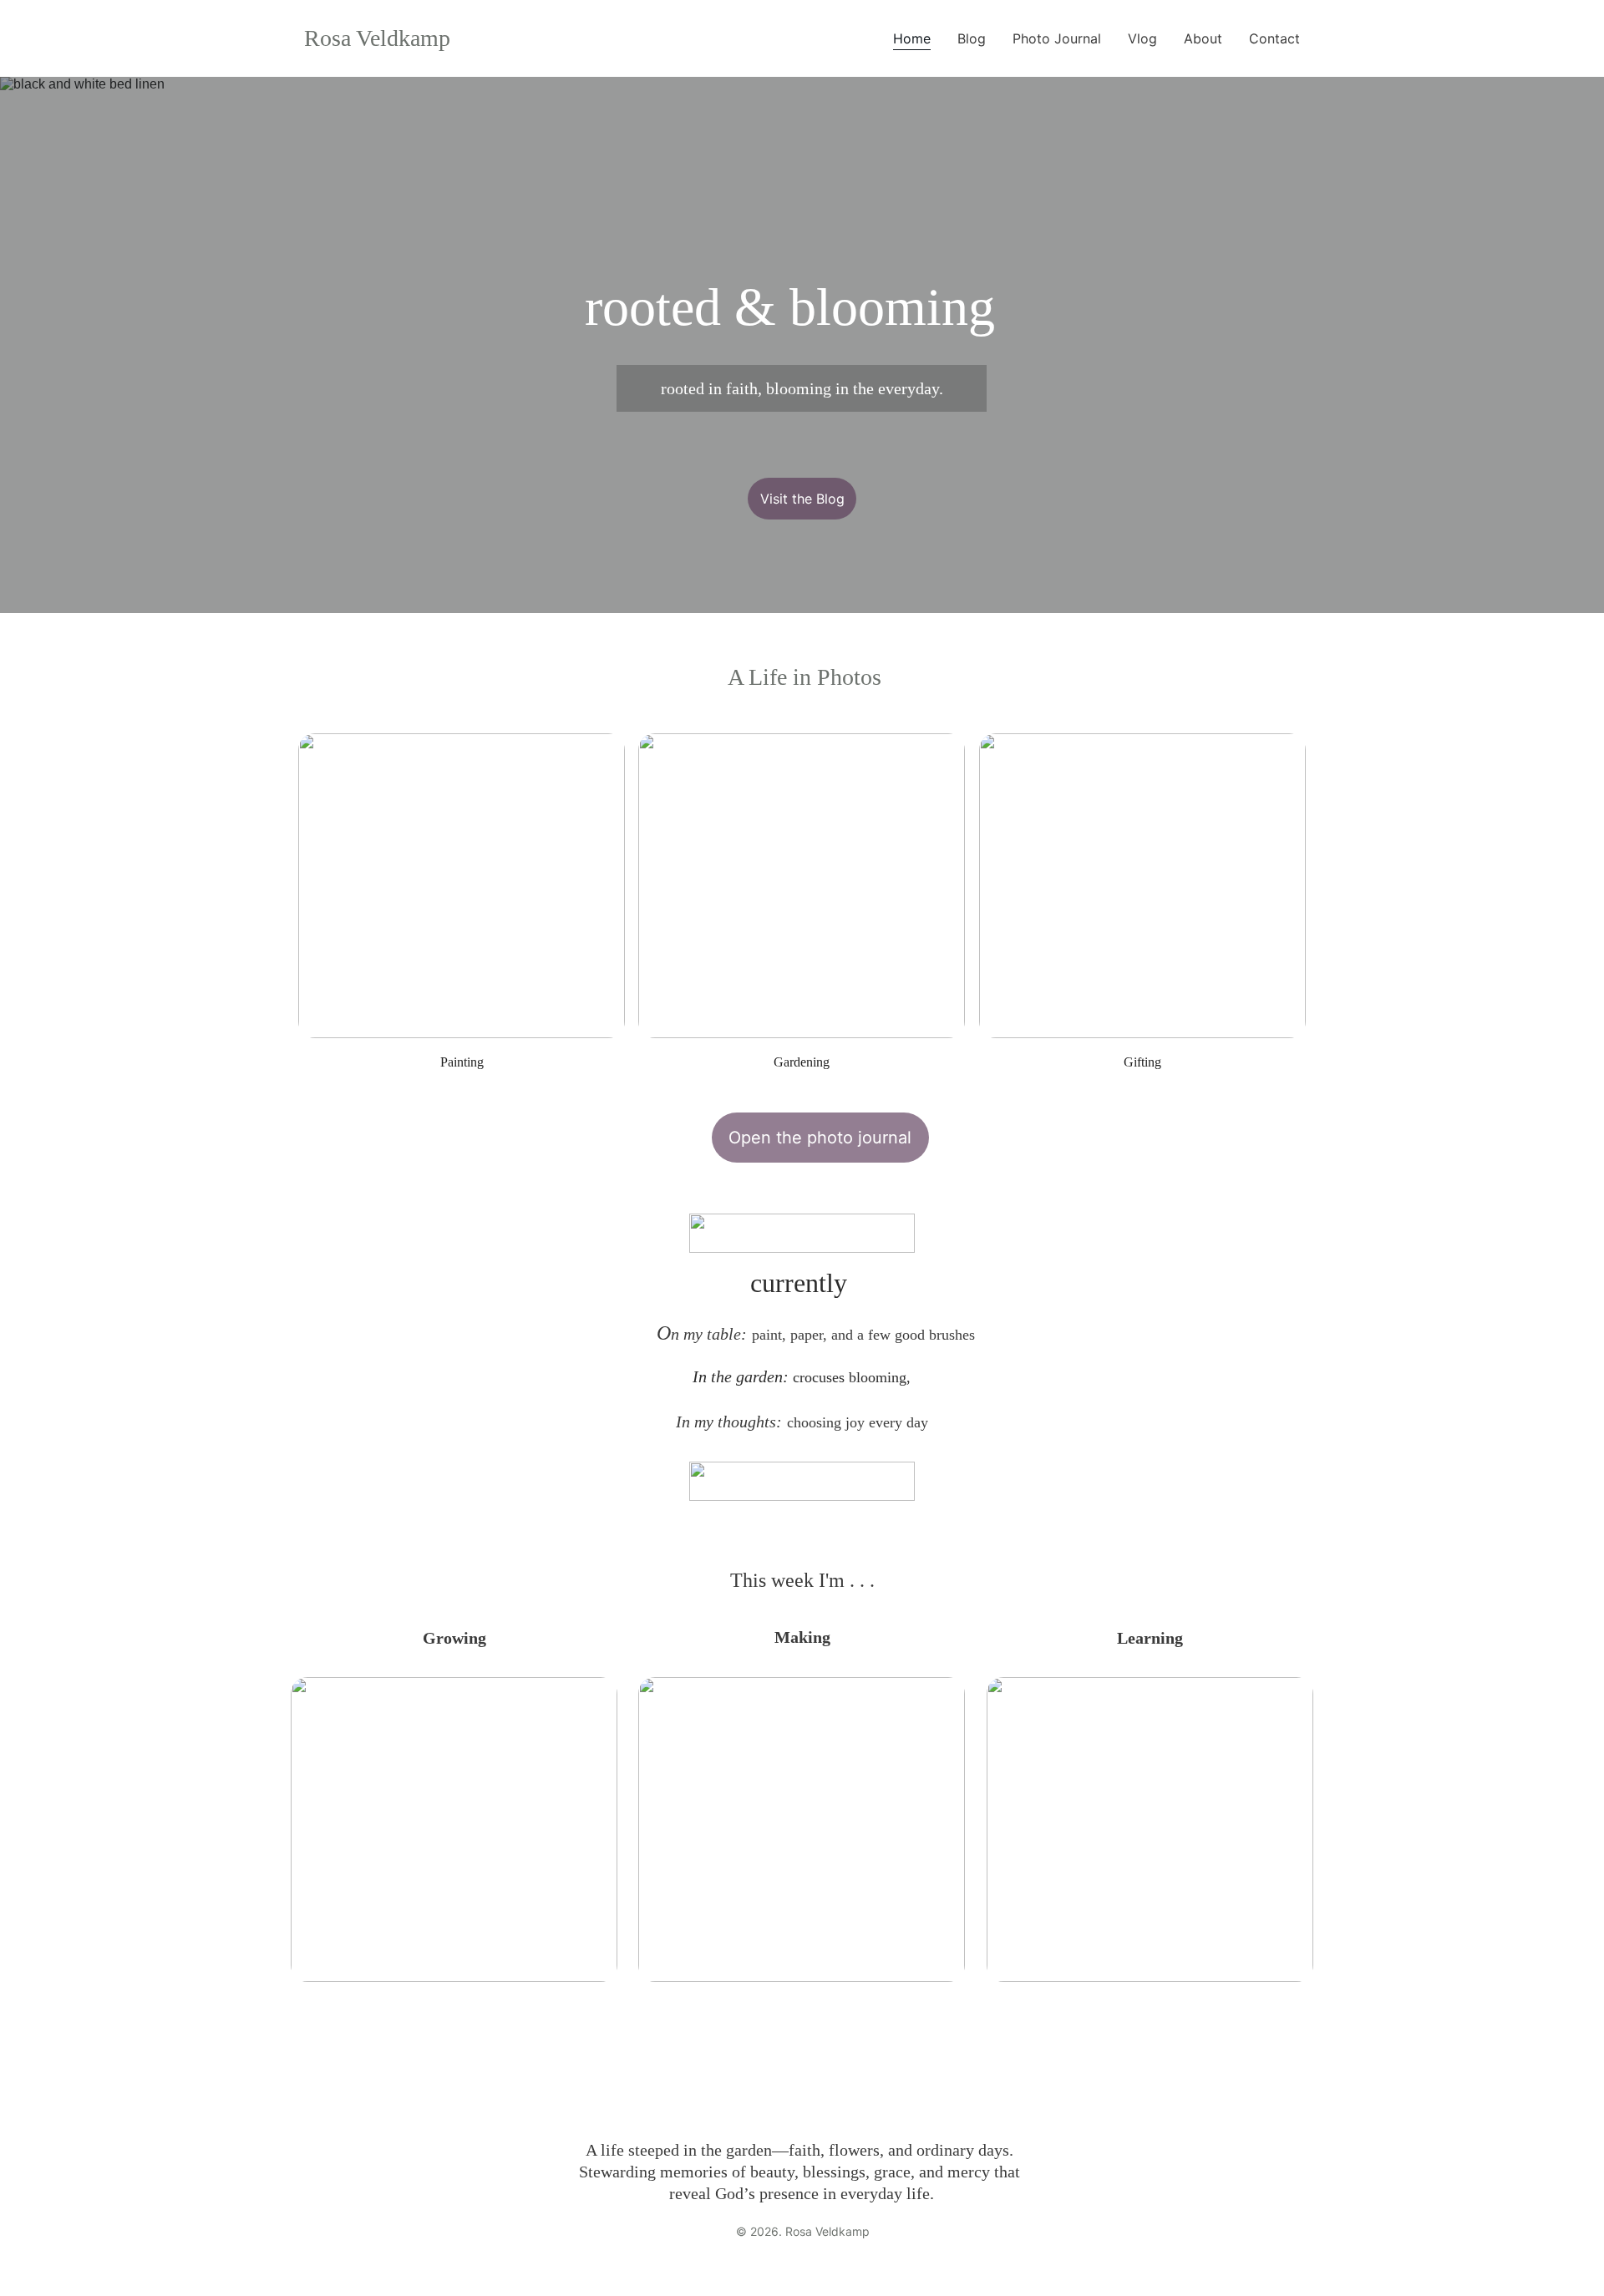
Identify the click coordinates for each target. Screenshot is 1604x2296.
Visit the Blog (802, 499)
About (1203, 38)
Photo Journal (1057, 38)
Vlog (1142, 38)
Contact (1274, 38)
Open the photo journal (820, 1138)
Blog (972, 38)
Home (912, 38)
